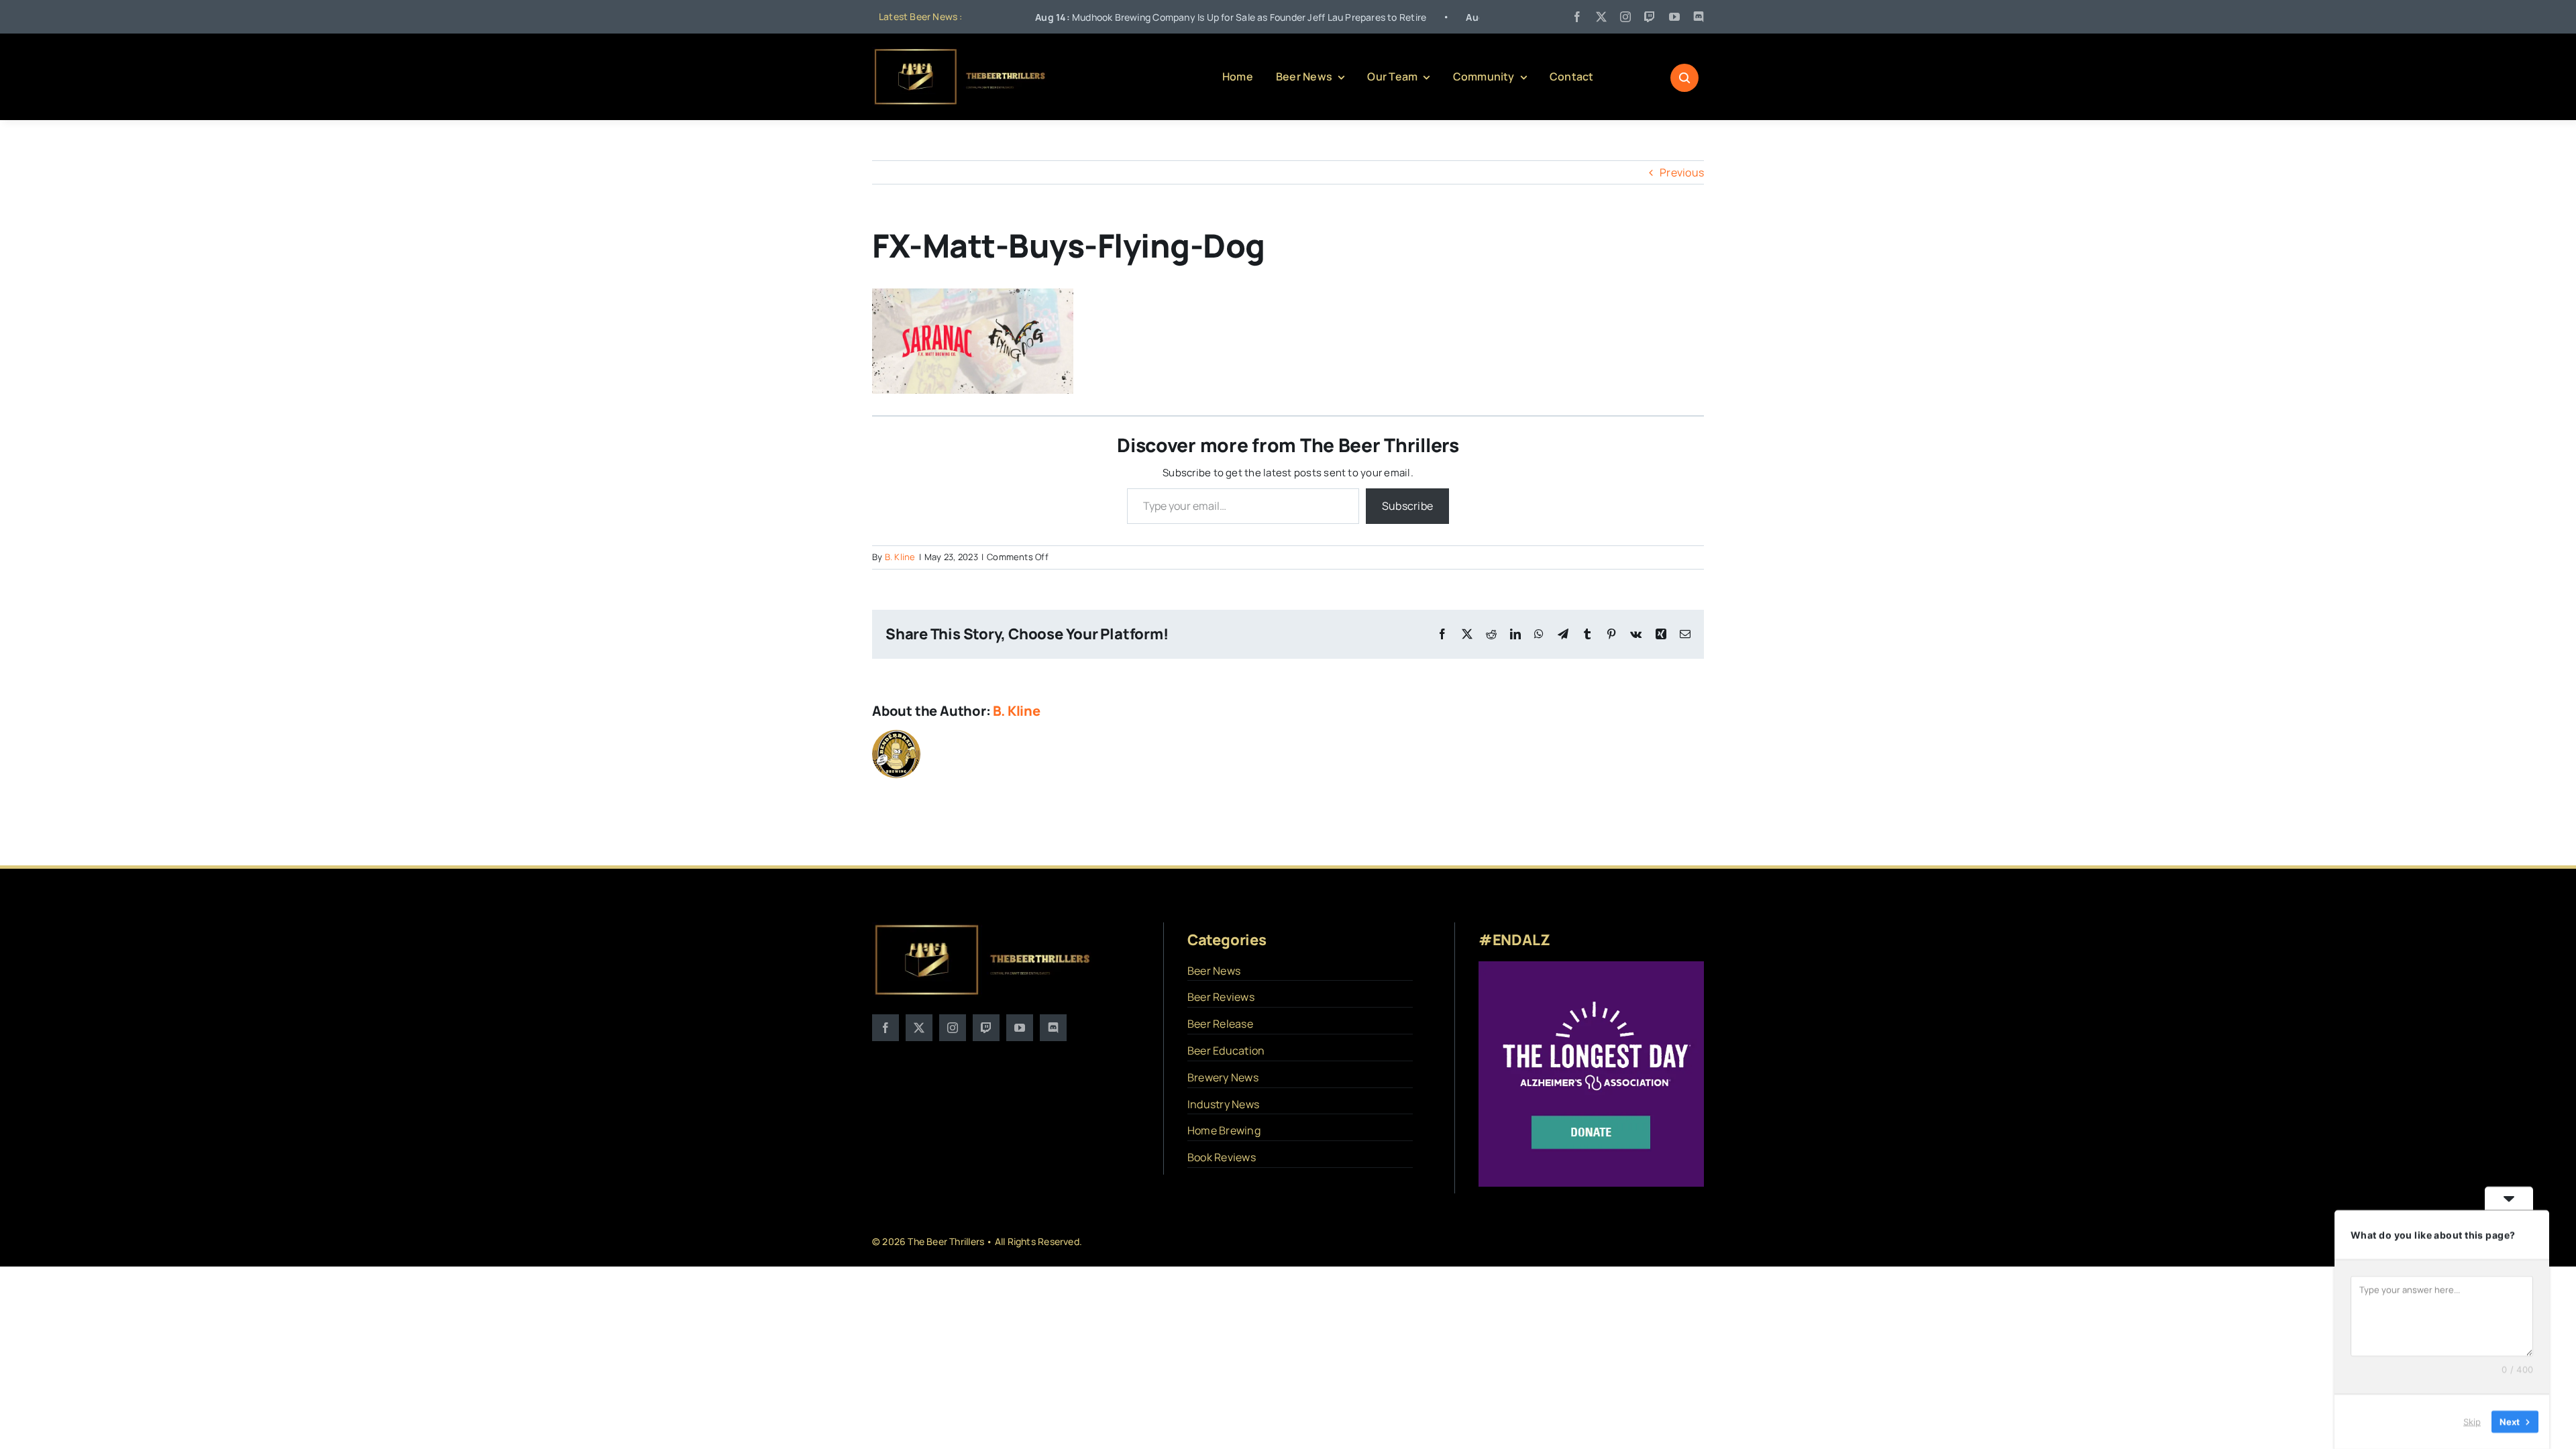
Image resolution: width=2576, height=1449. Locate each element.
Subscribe (1407, 506)
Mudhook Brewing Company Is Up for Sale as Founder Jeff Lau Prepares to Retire (1147, 17)
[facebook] (1577, 17)
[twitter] (1601, 17)
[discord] (1699, 17)
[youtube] (1674, 17)
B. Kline (900, 557)
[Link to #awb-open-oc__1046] (1684, 78)
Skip (2472, 1421)
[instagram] (1625, 17)
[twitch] (1650, 17)
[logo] (961, 52)
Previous (1682, 172)
